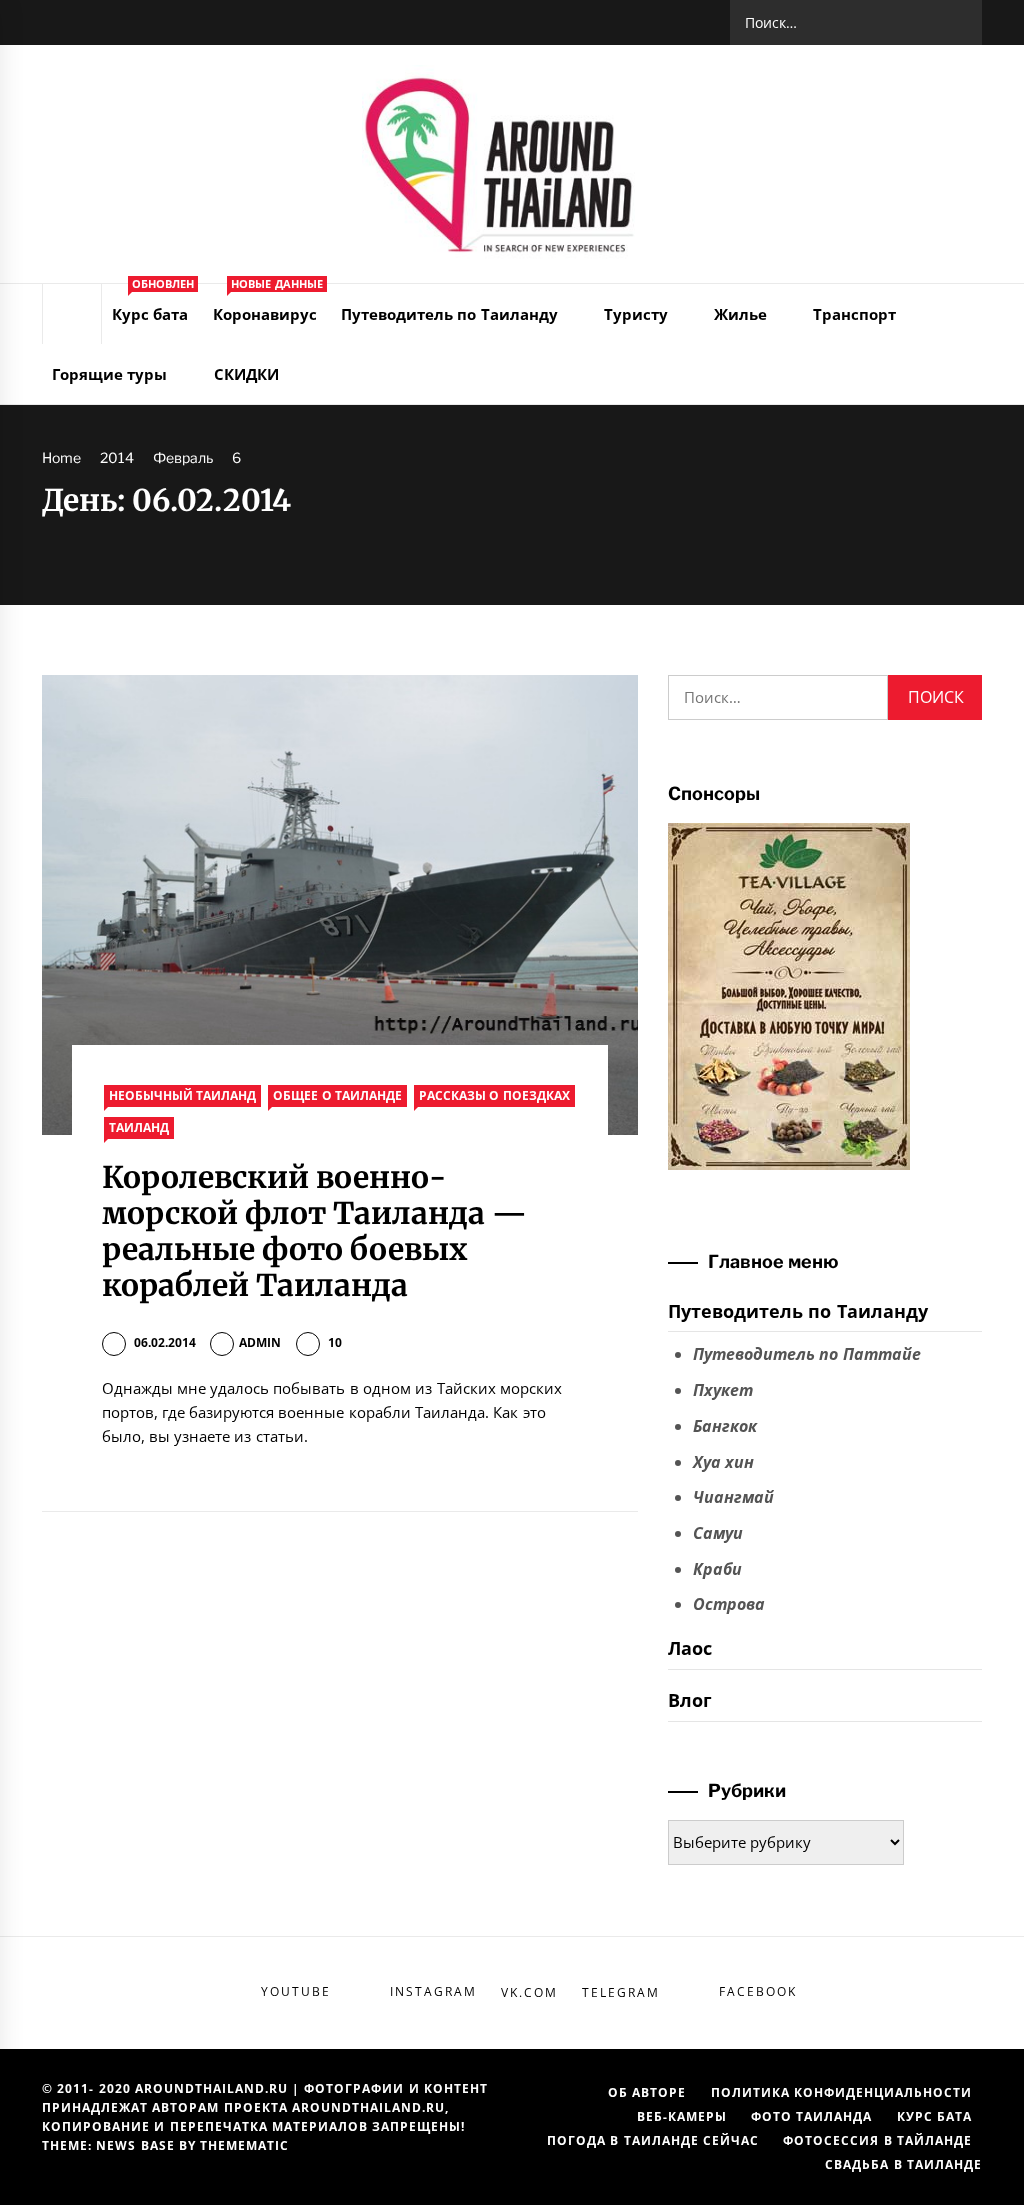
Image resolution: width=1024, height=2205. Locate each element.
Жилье (740, 314)
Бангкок (725, 1426)
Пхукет (723, 1390)
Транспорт (854, 314)
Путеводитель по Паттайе (807, 1354)
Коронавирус (268, 304)
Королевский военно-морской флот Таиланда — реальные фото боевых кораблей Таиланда (315, 1231)
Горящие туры (109, 374)
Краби (717, 1569)
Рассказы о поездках (494, 1095)
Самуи (718, 1533)
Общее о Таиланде (337, 1095)
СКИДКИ (246, 374)
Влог (690, 1700)
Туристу (636, 314)
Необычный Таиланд (182, 1095)
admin (260, 1342)
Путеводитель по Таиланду (449, 314)
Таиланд (139, 1127)
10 (335, 1342)
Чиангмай (733, 1497)
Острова (729, 1604)
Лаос (690, 1648)
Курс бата (153, 304)
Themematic (244, 2145)
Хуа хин (723, 1462)
